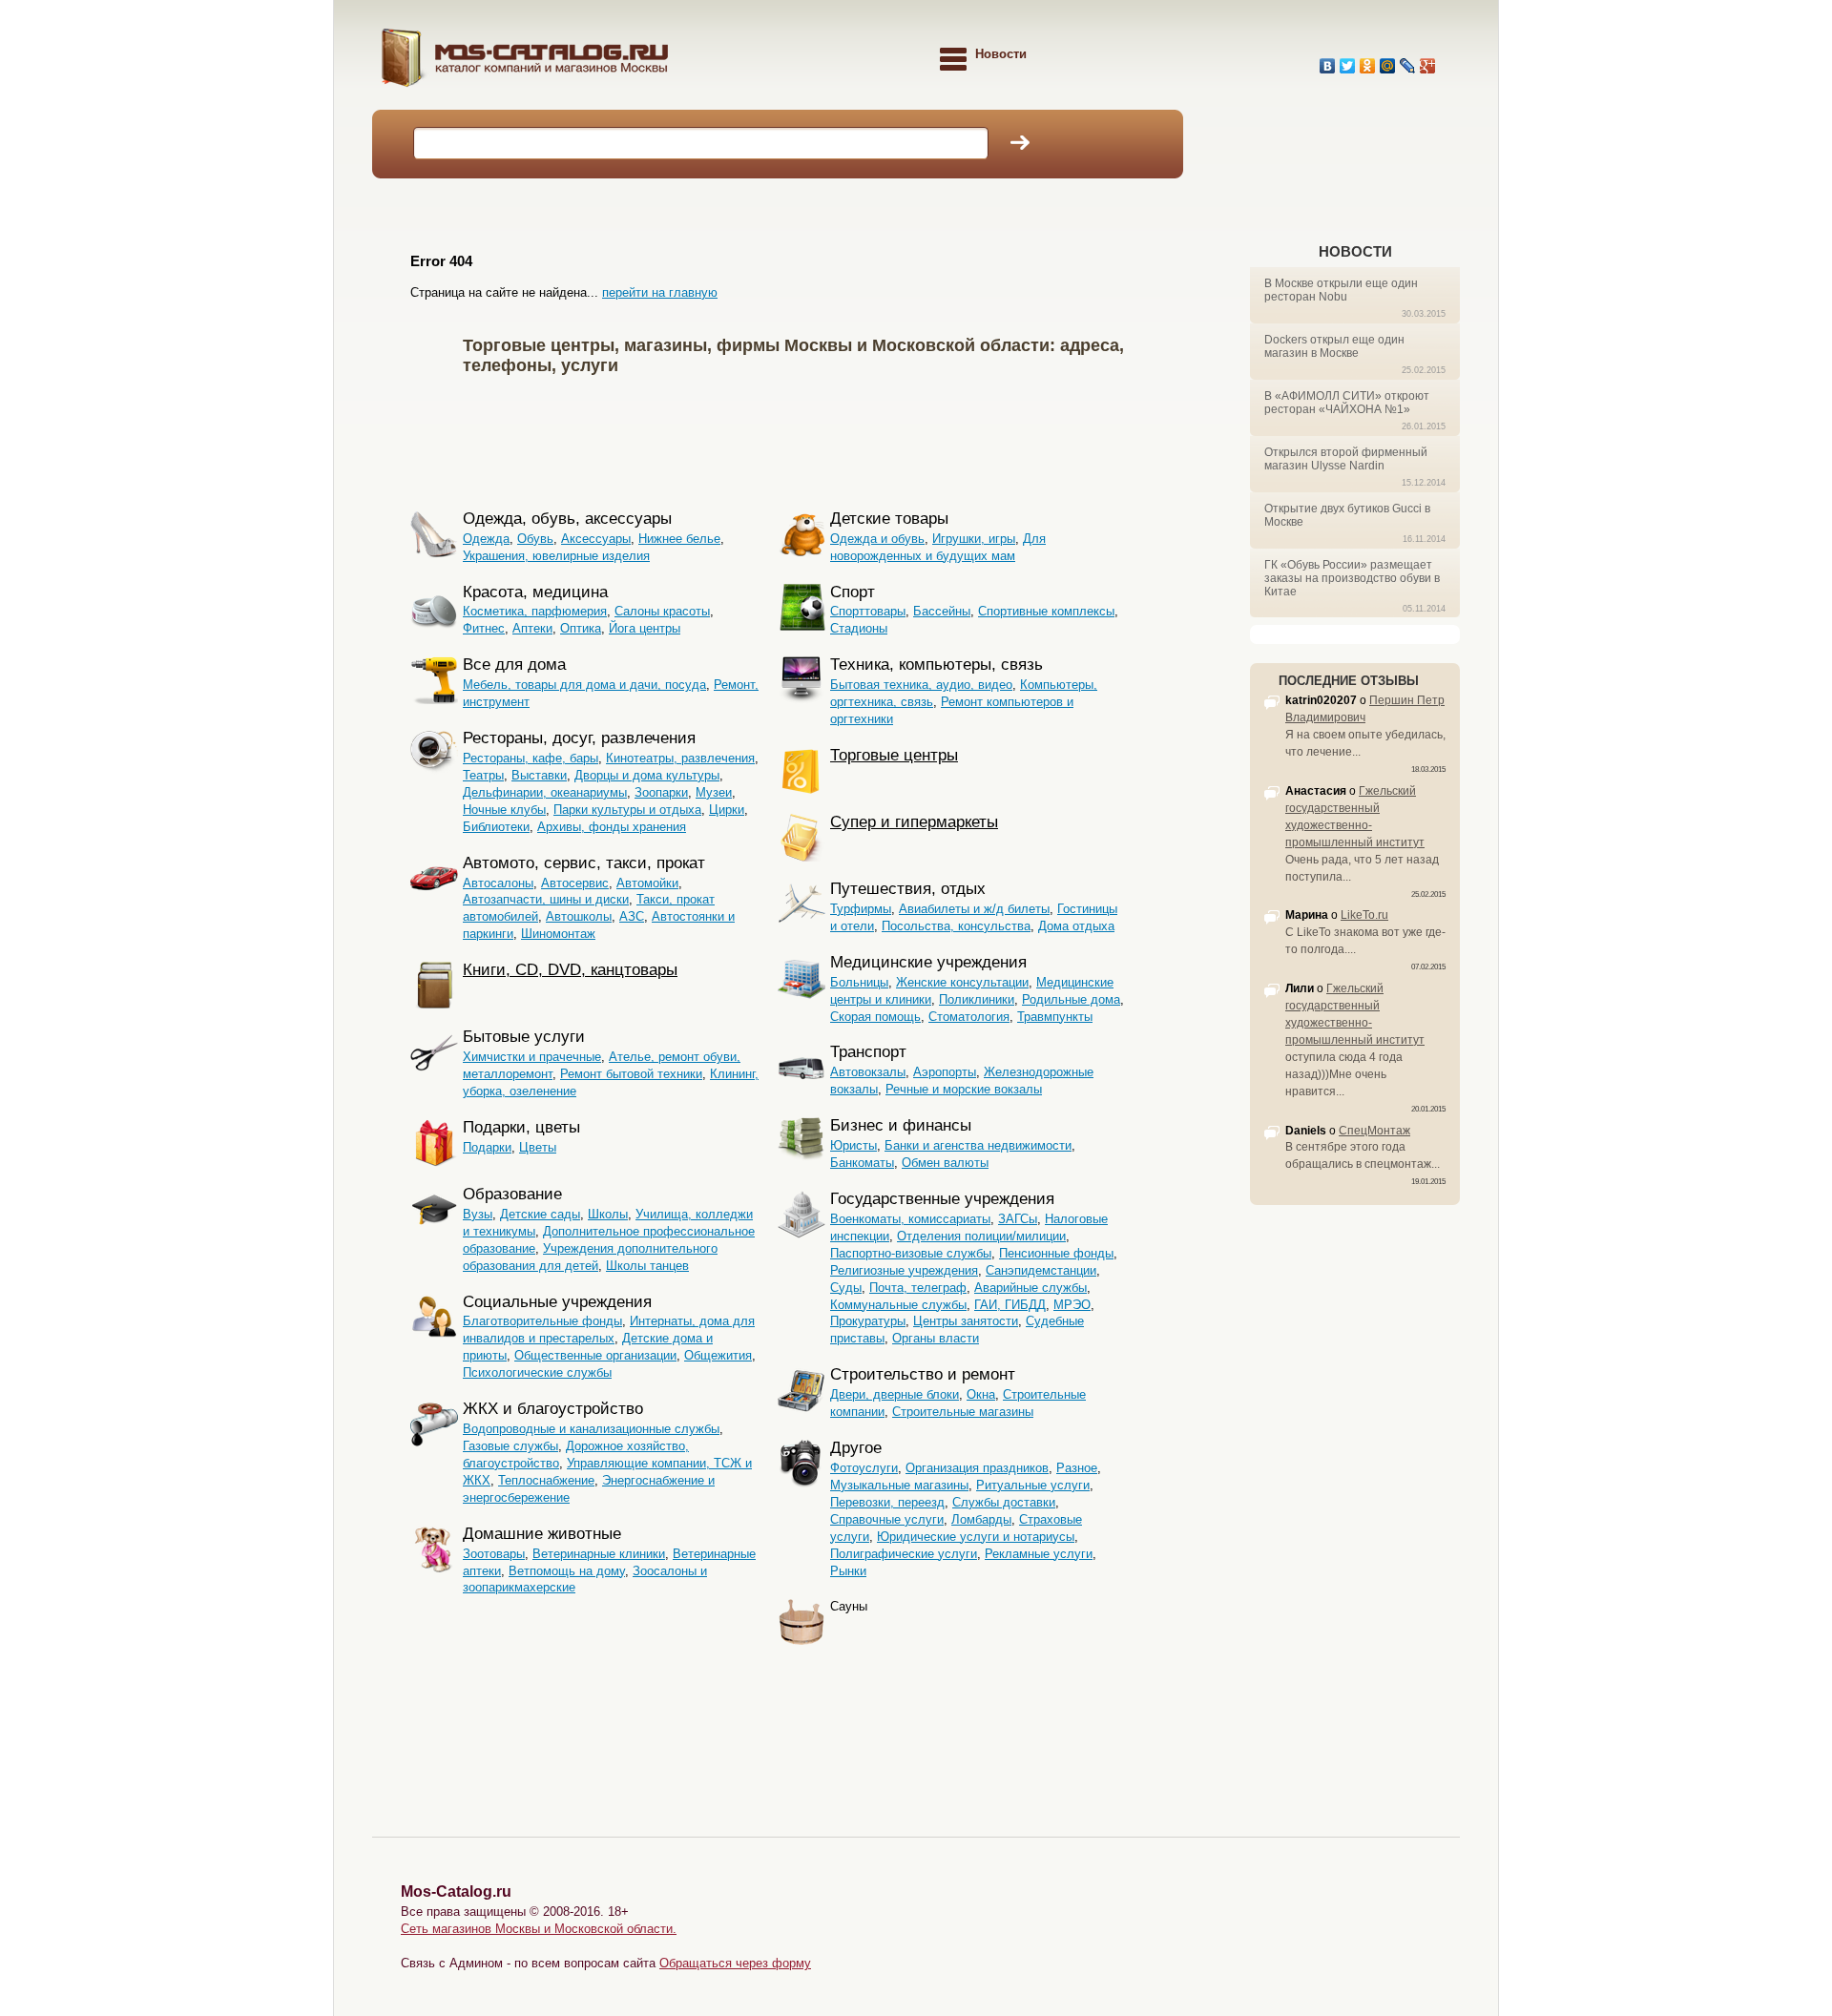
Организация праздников (977, 1468)
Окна (981, 1394)
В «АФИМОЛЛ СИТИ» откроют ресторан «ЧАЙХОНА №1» (1347, 403)
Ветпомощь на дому (567, 1571)
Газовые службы (510, 1446)
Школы (608, 1214)
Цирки (727, 810)
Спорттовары (868, 611)
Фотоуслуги (864, 1468)
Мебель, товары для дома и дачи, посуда (584, 685)
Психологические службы (537, 1372)
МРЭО (1072, 1305)
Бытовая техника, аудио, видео (921, 685)
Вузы (478, 1214)
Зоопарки (661, 792)
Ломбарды (981, 1519)
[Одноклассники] (1368, 66)
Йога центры (645, 628)
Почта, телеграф (918, 1288)
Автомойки (647, 883)
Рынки (848, 1571)
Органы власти (936, 1338)
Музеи (714, 792)
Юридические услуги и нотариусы (976, 1537)
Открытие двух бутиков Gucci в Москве (1347, 515)
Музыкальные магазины (899, 1485)
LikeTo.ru (1364, 915)
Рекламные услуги (1039, 1554)
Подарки (487, 1147)
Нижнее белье (679, 539)
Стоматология (969, 1017)
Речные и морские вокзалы (964, 1089)
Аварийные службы (1030, 1288)
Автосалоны (498, 883)
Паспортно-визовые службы (911, 1253)
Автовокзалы (868, 1072)
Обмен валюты (945, 1163)
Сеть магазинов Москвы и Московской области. (539, 1929)
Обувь (535, 539)
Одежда (486, 539)
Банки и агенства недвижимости (978, 1145)
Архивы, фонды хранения (612, 827)
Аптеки (532, 628)
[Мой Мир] (1388, 66)
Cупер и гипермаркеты (914, 822)
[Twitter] (1348, 66)
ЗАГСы (1018, 1219)
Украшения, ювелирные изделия (556, 556)
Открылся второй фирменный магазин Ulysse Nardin (1346, 459)
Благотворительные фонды (542, 1321)
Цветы (538, 1147)
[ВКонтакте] (1328, 66)
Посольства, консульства (956, 926)
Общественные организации (595, 1355)
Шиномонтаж (558, 934)
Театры (483, 775)
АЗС (632, 916)
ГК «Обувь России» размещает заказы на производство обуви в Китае (1352, 578)
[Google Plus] (1428, 66)
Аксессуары (596, 539)
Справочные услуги (887, 1519)
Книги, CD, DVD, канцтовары (570, 970)
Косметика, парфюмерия (535, 611)
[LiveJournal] (1408, 66)
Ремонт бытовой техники (631, 1074)
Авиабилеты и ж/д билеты (974, 909)
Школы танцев (647, 1266)
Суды (846, 1288)
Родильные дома (1071, 999)
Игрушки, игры (974, 539)
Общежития (718, 1355)
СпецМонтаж (1374, 1131)
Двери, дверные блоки (895, 1394)
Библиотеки (496, 827)
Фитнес (484, 628)
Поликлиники (977, 999)
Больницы (859, 982)
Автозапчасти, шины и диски (546, 899)
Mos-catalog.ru (572, 64)
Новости (1355, 251)
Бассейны (942, 611)
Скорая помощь (875, 1017)
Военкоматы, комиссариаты (910, 1219)
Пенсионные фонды (1056, 1253)
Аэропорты (945, 1072)
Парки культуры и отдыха (627, 810)
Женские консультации (962, 982)
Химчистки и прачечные (532, 1057)
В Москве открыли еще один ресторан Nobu (1341, 290)
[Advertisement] (805, 439)
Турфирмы (861, 909)
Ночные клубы (504, 810)
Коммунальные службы (898, 1305)
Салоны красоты (662, 611)
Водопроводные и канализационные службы (591, 1429)
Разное (1077, 1468)
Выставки (539, 775)
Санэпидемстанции (1041, 1270)
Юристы (854, 1145)
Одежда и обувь (877, 539)
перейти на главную (660, 292)
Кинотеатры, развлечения (680, 758)
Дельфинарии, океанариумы (545, 792)
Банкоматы (862, 1163)
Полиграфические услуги (904, 1554)
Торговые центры (894, 755)
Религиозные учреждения (904, 1270)
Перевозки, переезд (887, 1502)
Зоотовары (494, 1554)
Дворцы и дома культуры (647, 775)
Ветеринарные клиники (599, 1554)
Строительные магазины (963, 1412)
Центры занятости (966, 1321)
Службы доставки (1004, 1502)
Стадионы (859, 628)
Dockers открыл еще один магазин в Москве (1334, 346)
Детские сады (540, 1214)
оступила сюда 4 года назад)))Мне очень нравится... (1344, 1074)
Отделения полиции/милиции (981, 1236)
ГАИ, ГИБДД (1010, 1305)
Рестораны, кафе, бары (531, 758)
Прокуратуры (868, 1321)
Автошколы (579, 916)
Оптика (581, 628)
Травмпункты (1055, 1017)
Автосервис (575, 883)
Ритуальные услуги (1033, 1485)
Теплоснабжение (546, 1480)
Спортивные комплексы (1046, 611)
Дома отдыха (1076, 926)
